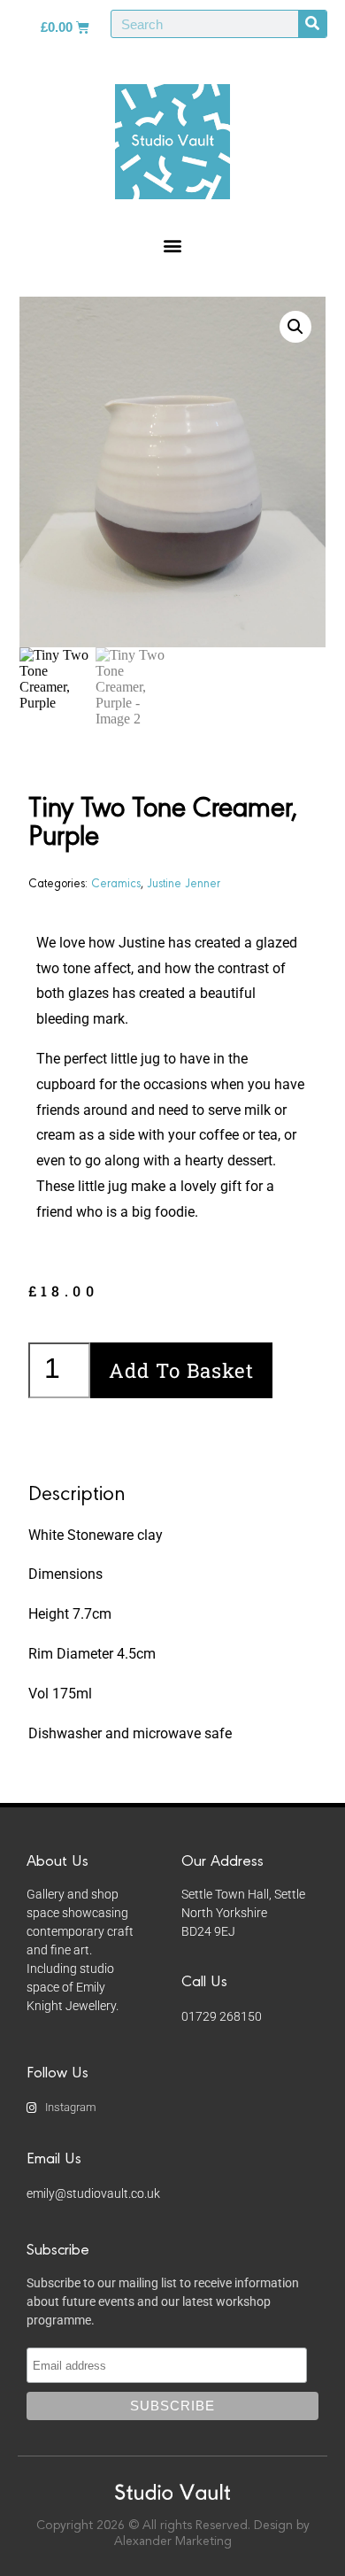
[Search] (312, 24)
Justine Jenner (184, 882)
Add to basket (181, 1370)
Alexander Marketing (173, 2541)
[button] (173, 245)
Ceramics (116, 882)
